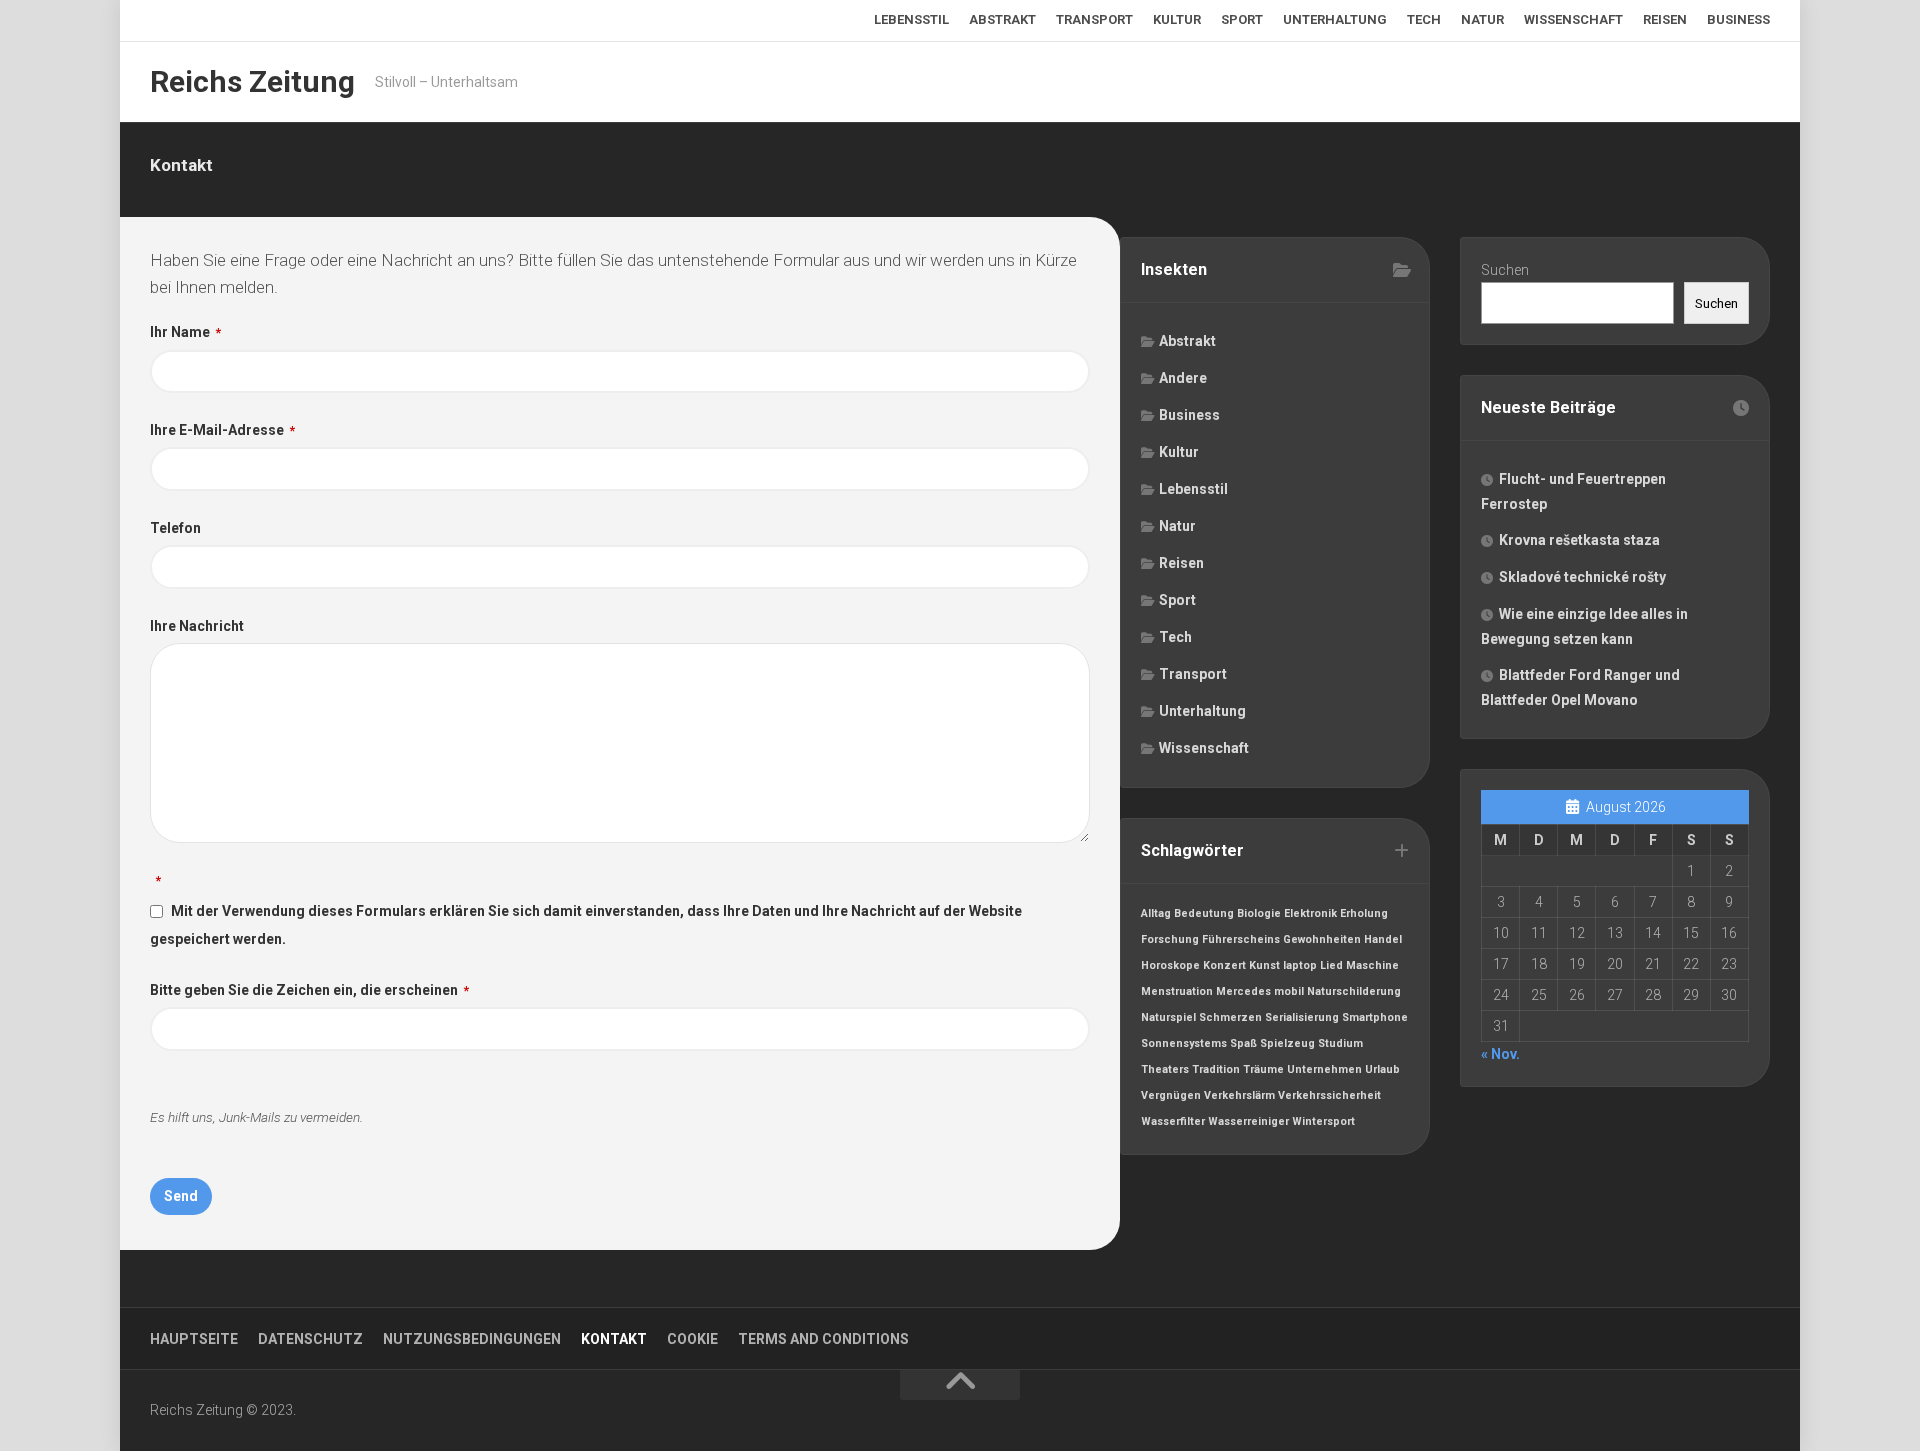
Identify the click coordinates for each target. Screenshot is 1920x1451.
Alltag (1156, 913)
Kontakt (614, 1339)
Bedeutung (1204, 913)
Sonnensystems (1184, 1043)
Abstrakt (1002, 19)
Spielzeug (1287, 1043)
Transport (1094, 19)
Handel (1383, 939)
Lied (1331, 965)
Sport (1242, 19)
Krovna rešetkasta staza (1579, 540)
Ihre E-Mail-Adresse (222, 430)
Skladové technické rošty (1582, 577)
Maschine (1372, 965)
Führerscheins (1241, 939)
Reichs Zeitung (252, 81)
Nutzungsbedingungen (472, 1339)
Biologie (1259, 913)
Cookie (692, 1339)
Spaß (1243, 1043)
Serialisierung (1302, 1017)
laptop (1300, 965)
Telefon (175, 528)
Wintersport (1323, 1121)
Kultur (1177, 19)
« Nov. (1500, 1054)
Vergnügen (1171, 1095)
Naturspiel (1168, 1017)
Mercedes (1243, 991)
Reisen (1665, 19)
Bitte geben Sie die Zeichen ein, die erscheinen (309, 990)
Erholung (1364, 913)
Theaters (1165, 1069)
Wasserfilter (1173, 1121)
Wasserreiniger (1248, 1121)
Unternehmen (1324, 1069)
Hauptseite (194, 1339)
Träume (1263, 1069)
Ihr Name (185, 332)
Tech (1424, 19)
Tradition (1216, 1069)
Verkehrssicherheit (1329, 1095)
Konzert (1224, 965)
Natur (1482, 19)
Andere (1183, 378)
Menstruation (1177, 991)
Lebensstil (911, 19)
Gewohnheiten (1322, 939)
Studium (1340, 1043)
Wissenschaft (1573, 19)
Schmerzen (1230, 1017)
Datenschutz (310, 1339)
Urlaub (1382, 1069)
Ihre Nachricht (197, 626)
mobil (1289, 991)
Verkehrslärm (1239, 1095)
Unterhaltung (1335, 19)
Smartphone (1375, 1017)
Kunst (1264, 965)
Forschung (1170, 939)
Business (1738, 19)
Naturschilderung (1354, 991)
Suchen (1505, 270)
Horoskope (1170, 965)
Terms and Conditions (823, 1339)
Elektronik (1310, 913)
